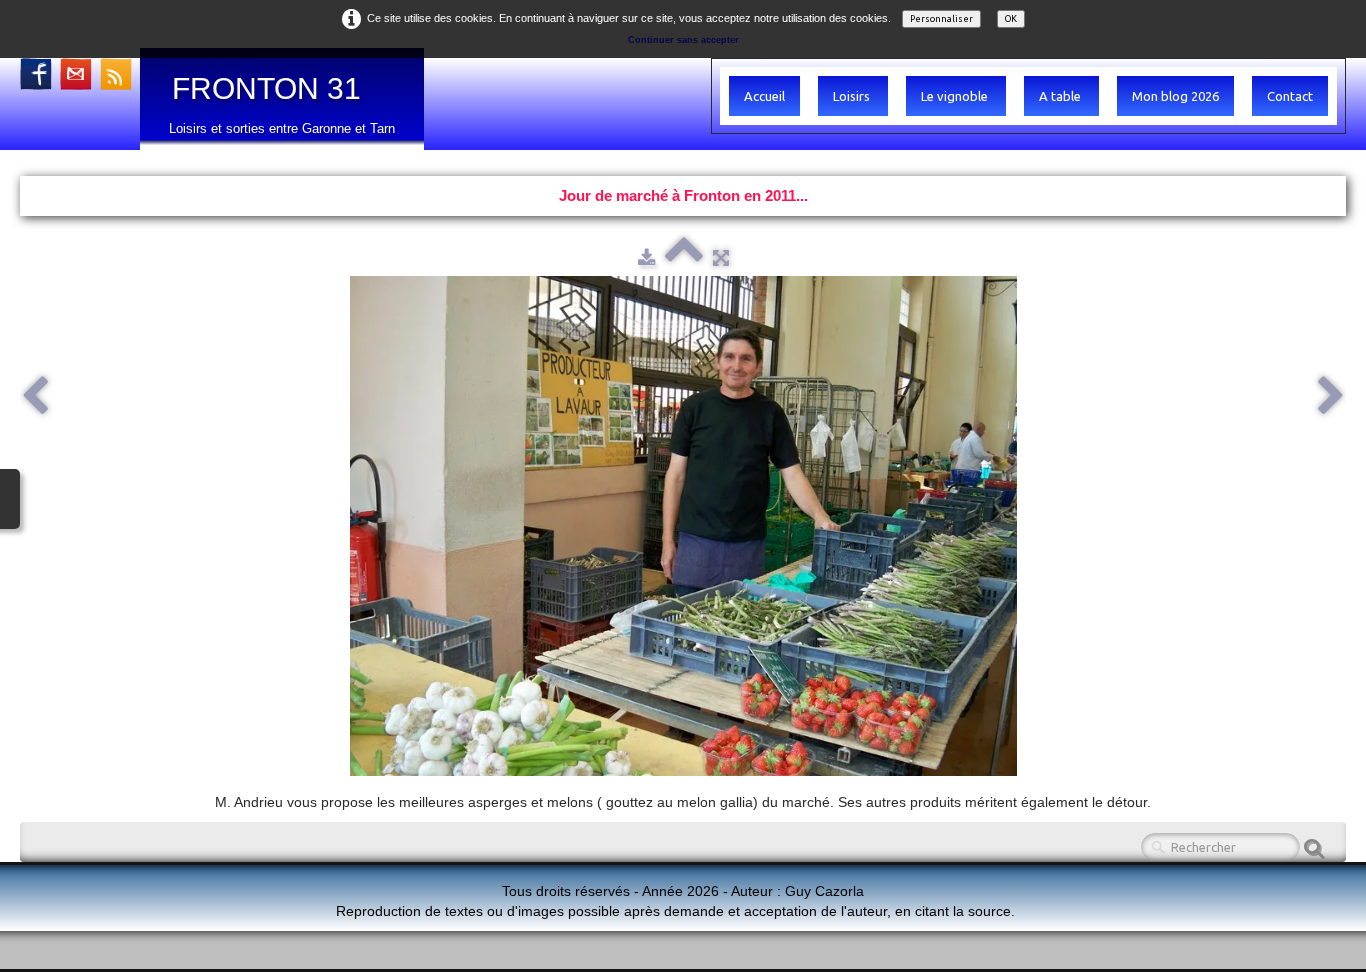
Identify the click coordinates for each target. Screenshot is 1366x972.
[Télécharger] (646, 257)
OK (1011, 19)
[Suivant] (1331, 397)
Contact (1290, 96)
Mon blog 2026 (1175, 96)
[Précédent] (35, 397)
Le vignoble (956, 96)
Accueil (764, 96)
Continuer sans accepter (683, 40)
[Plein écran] (721, 257)
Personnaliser (941, 19)
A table (1061, 96)
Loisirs (853, 96)
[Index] (684, 257)
